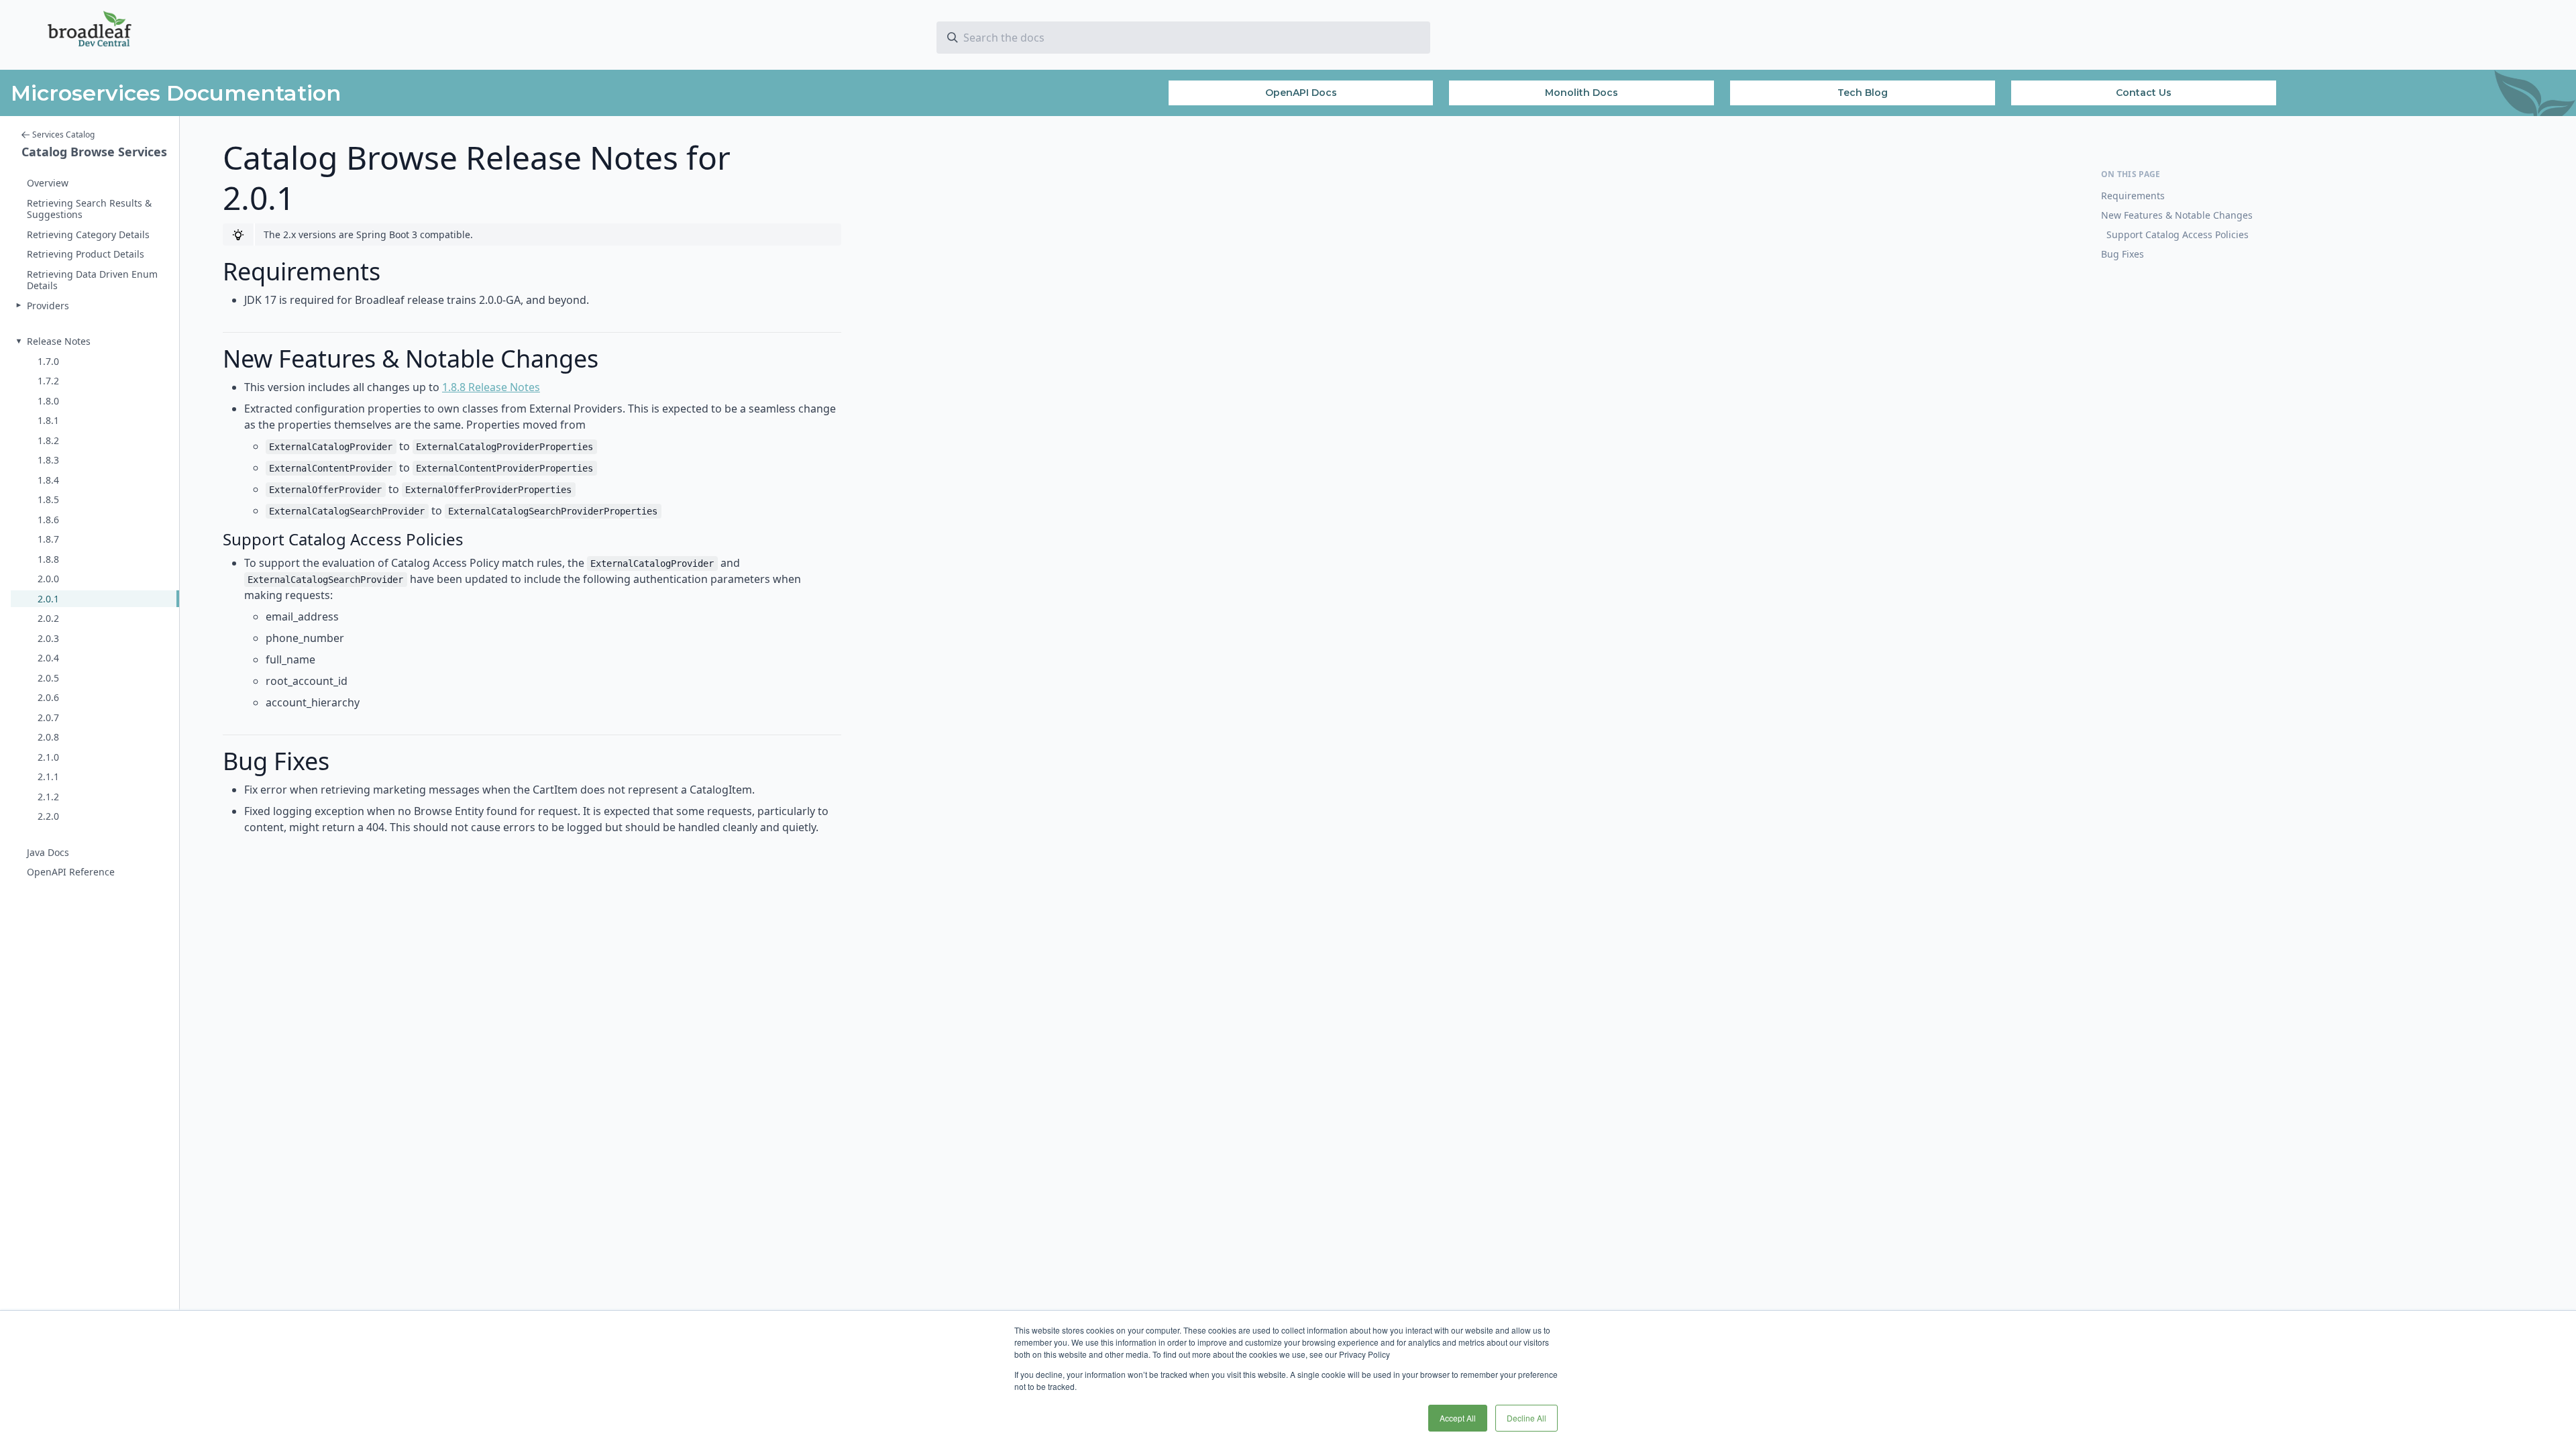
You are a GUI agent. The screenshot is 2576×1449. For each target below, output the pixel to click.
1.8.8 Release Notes (491, 387)
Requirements (2133, 196)
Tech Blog (1863, 93)
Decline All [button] (1526, 1418)
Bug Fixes (2123, 254)
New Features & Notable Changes (2177, 215)
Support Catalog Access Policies (2178, 234)
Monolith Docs (1581, 93)
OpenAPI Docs (1301, 93)
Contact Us (2144, 93)
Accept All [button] (1458, 1418)
